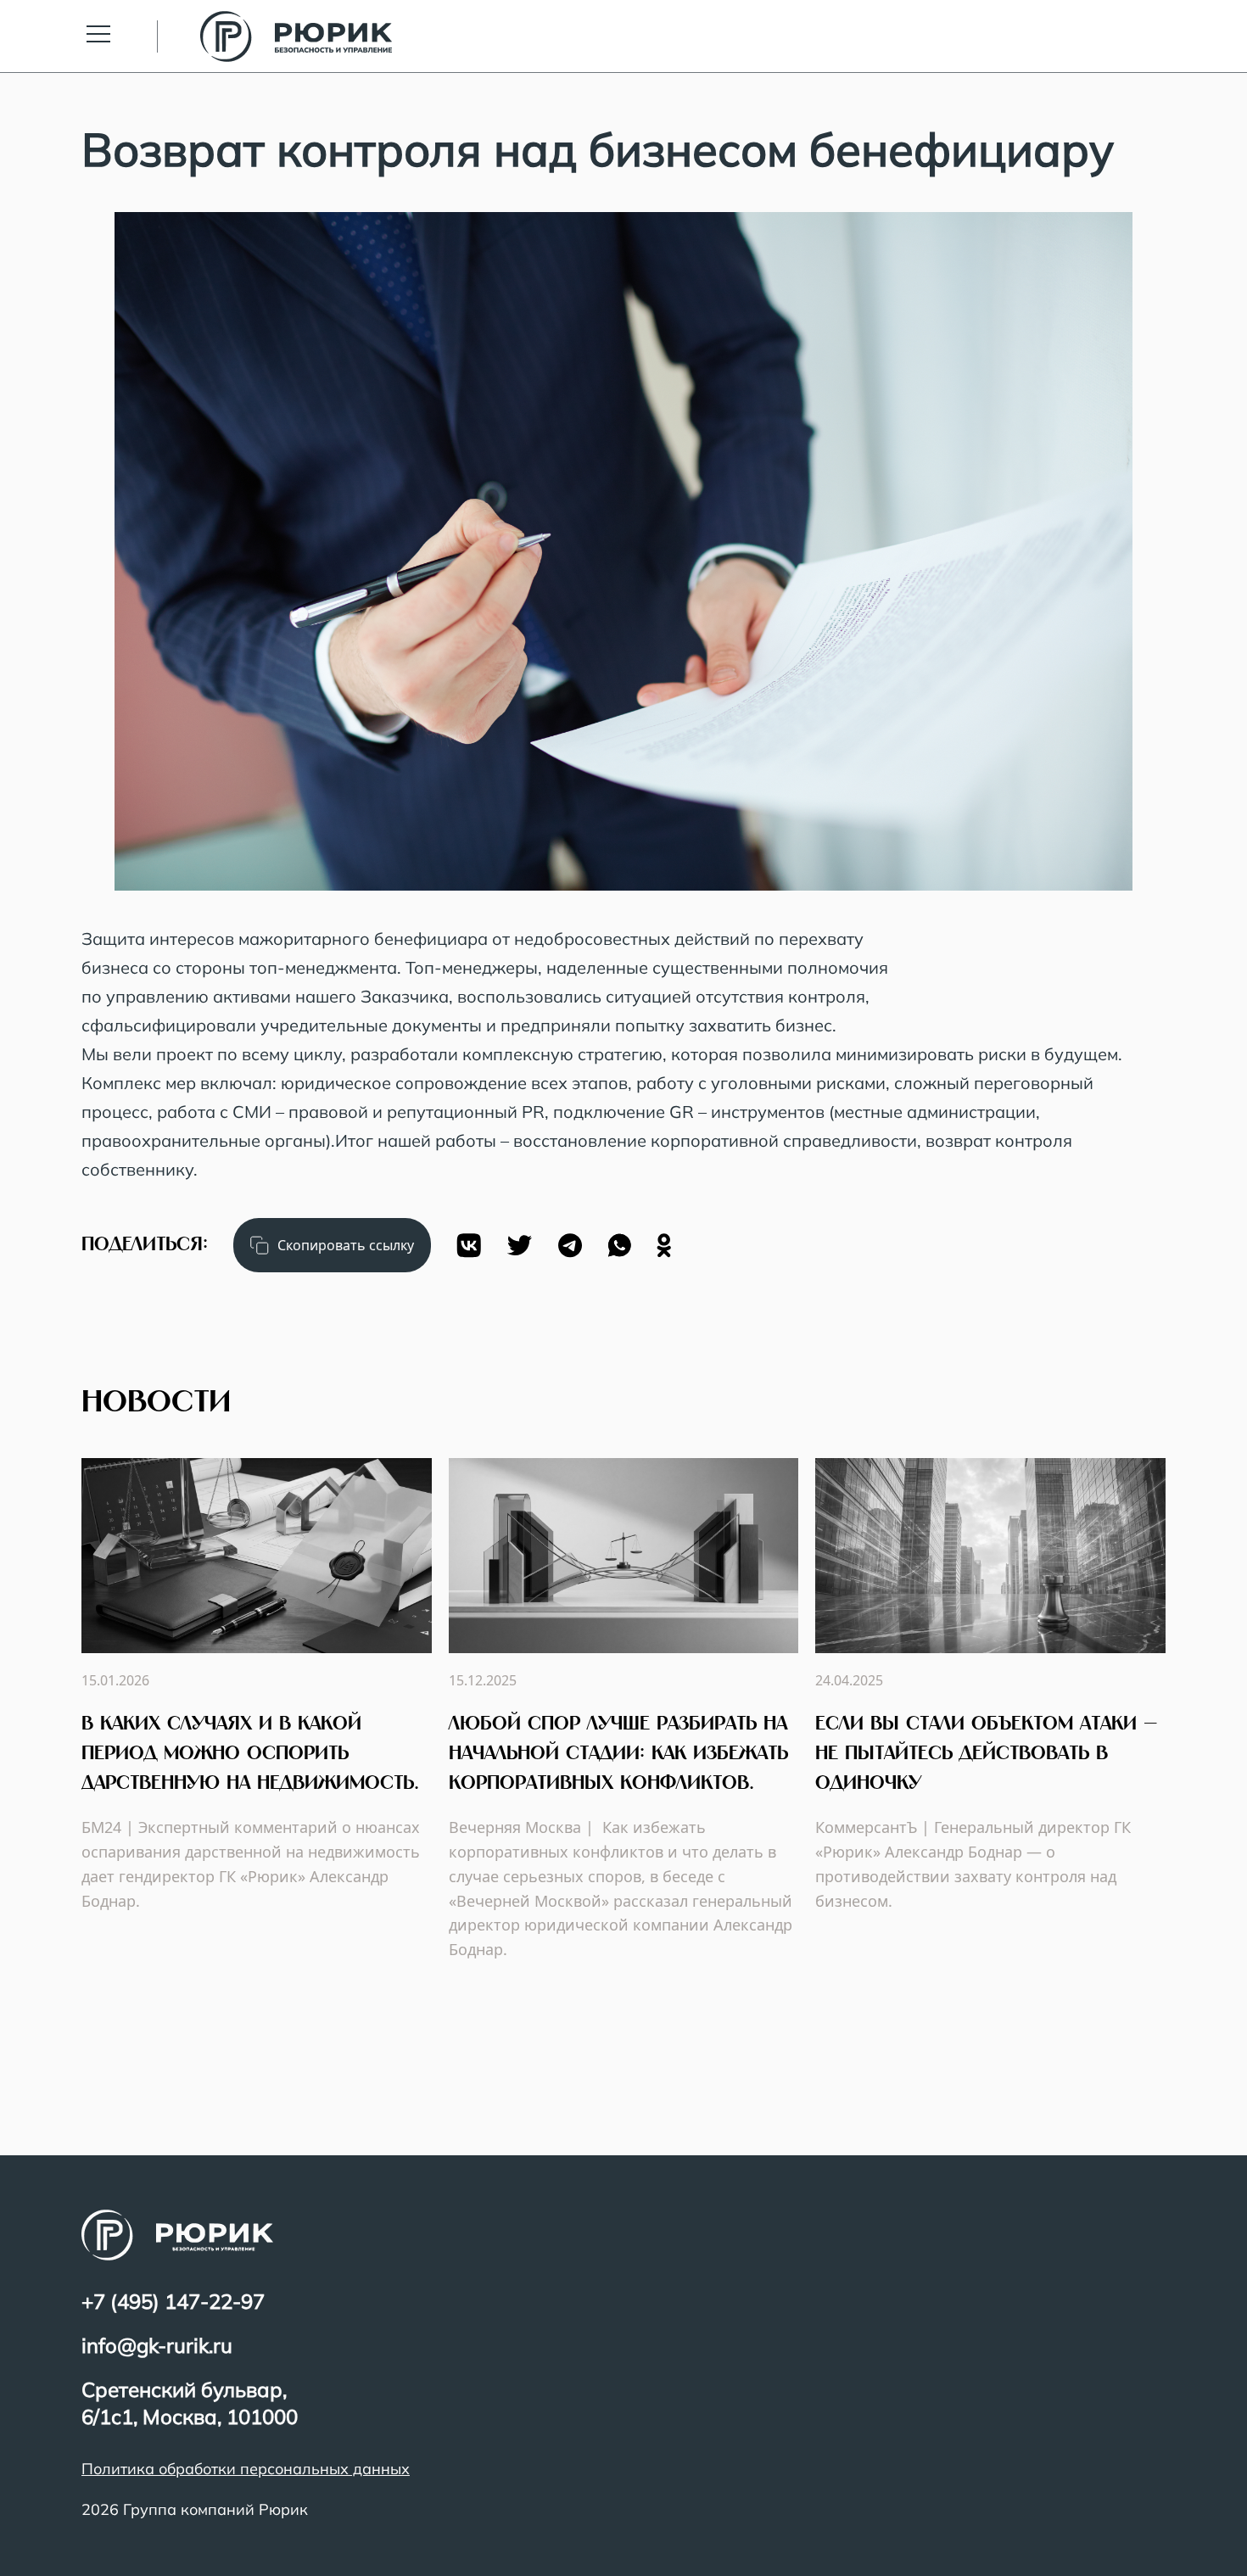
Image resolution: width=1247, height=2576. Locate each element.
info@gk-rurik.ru (157, 2345)
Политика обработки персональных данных (246, 2469)
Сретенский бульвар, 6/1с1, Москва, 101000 (190, 2403)
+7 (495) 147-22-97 (173, 2301)
